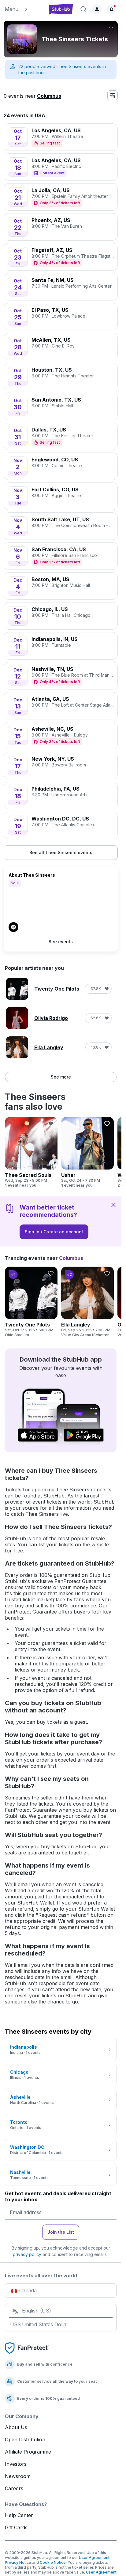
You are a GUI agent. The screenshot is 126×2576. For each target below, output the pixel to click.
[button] (24, 9)
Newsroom (18, 2476)
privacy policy (27, 2254)
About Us (16, 2427)
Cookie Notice (53, 2562)
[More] (111, 27)
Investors (16, 2464)
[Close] (113, 1205)
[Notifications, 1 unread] (112, 9)
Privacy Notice (18, 2562)
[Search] (83, 9)
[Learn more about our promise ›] (27, 2348)
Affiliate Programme (28, 2452)
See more (61, 1077)
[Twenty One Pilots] (31, 1302)
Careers (14, 2488)
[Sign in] (97, 9)
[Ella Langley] (87, 1302)
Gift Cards (16, 2527)
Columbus (49, 96)
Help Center (19, 2515)
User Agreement (94, 2558)
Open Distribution (25, 2440)
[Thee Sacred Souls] (31, 1152)
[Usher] (87, 1152)
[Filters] (113, 95)
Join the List (61, 2232)
